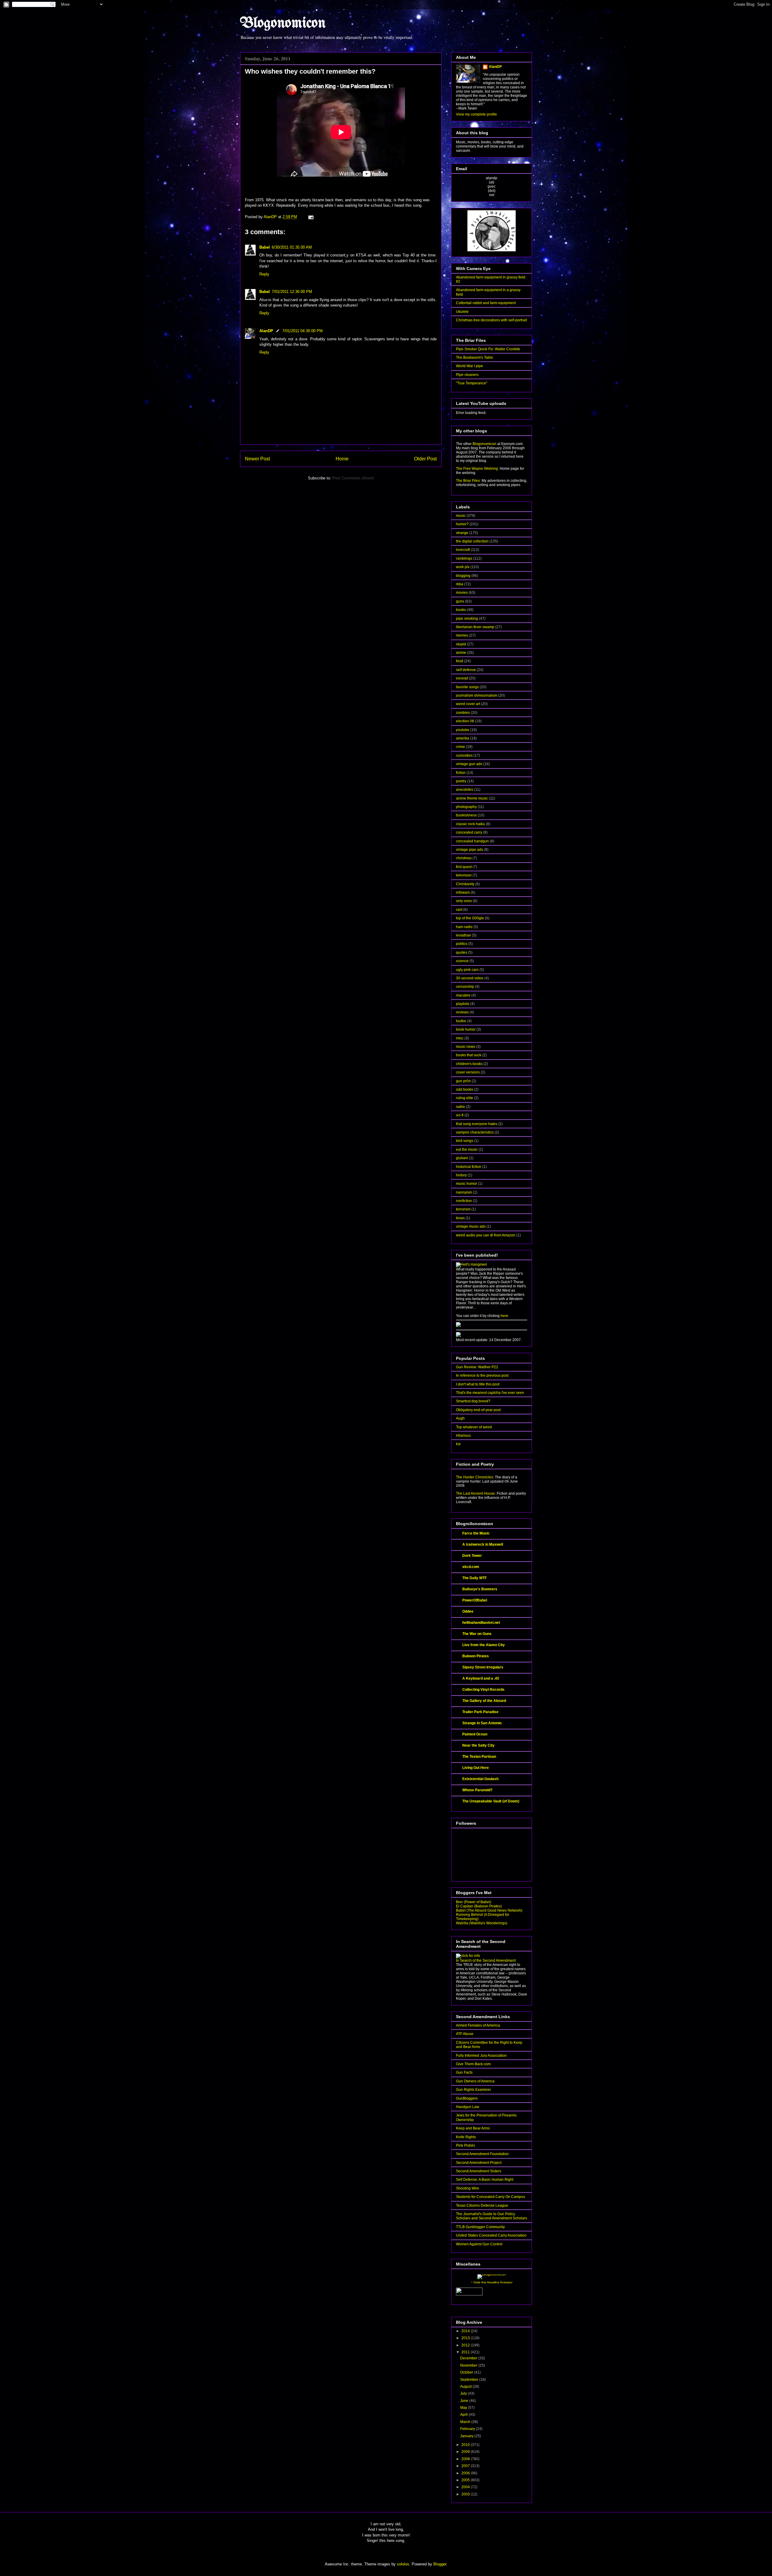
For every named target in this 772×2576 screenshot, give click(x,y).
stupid (461, 644)
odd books (465, 1089)
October (467, 2372)
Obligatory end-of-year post (478, 1410)
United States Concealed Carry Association (491, 2235)
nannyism (464, 1192)
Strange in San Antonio (482, 1723)
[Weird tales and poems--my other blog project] (458, 1336)
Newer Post (257, 459)
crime (460, 747)
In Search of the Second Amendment (486, 1961)
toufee (461, 1021)
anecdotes (465, 790)
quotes (462, 952)
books (461, 610)
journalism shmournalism (477, 695)
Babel (265, 247)
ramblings (464, 558)
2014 (466, 2331)
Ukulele (462, 312)
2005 (466, 2480)
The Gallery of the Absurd (484, 1701)
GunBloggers (467, 2098)
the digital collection (472, 541)
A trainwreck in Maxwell (483, 1544)
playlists (463, 1004)
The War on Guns (477, 1634)
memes (462, 635)
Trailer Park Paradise (480, 1712)
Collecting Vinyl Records (483, 1690)
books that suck (469, 1055)
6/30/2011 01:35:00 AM (292, 247)
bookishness (466, 815)
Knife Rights (466, 2137)
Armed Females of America (478, 2025)
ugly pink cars (467, 970)
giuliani (462, 1158)
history (461, 1175)
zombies (463, 713)
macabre (463, 995)
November (469, 2365)
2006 (466, 2473)
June (465, 2401)
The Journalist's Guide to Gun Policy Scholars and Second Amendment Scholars (492, 2216)
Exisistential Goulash (480, 1779)
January (467, 2436)
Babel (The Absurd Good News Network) (489, 1910)
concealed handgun (472, 841)
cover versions (468, 1072)
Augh (460, 1418)
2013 (466, 2338)
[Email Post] (310, 217)
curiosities (464, 755)
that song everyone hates (477, 1124)
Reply (264, 274)
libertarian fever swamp (475, 627)
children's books (469, 1064)
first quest (464, 867)
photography (466, 807)
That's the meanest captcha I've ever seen (490, 1393)
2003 (466, 2494)
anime (461, 653)
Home (342, 459)
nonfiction (464, 1201)
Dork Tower (472, 1556)
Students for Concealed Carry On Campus (490, 2197)
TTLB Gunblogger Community (480, 2227)
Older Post (425, 459)
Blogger (440, 2564)
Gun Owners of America (475, 2081)
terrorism (463, 1209)
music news (466, 1047)
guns (460, 601)
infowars (463, 892)
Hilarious (463, 1436)
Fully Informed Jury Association (481, 2056)
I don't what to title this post (478, 1384)
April (464, 2415)
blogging (463, 576)
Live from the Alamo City (484, 1645)
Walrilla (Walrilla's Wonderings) (482, 1923)
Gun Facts (464, 2072)
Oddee (468, 1611)
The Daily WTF (475, 1578)
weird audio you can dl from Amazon (486, 1235)
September (470, 2380)
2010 (466, 2445)
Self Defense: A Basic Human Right (485, 2180)
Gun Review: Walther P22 (477, 1367)
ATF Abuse (465, 2034)
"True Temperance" (472, 383)
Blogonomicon (283, 24)
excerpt (462, 678)
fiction (461, 773)
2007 (466, 2466)
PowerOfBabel (475, 1600)
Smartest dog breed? (473, 1401)
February (468, 2429)
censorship (465, 987)
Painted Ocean (475, 1734)
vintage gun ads (469, 764)
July (464, 2393)
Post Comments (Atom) (353, 478)
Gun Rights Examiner (473, 2090)
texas (460, 1218)
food (460, 661)
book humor (466, 1029)
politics (462, 944)
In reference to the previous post (482, 1375)
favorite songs (467, 687)
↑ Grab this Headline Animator (492, 2282)
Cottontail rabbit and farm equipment (486, 303)
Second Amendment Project (479, 2163)
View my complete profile (476, 114)
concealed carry (469, 832)
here (504, 1316)
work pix (463, 567)
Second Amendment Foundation (482, 2154)
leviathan (464, 935)
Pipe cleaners (467, 375)
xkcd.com (471, 1567)
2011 (466, 2352)
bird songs (465, 1141)
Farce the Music (476, 1533)
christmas (464, 858)
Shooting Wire (468, 2188)
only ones (464, 901)
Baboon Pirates (476, 1656)
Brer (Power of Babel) (474, 1902)
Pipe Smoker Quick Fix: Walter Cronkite (488, 349)
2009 (466, 2452)
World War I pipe (470, 366)
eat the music (467, 1150)
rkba (460, 584)
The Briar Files (468, 481)
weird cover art (468, 704)
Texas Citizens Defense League (482, 2206)
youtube (463, 730)
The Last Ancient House (475, 1493)
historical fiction (469, 1167)
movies (462, 593)
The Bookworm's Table (475, 358)
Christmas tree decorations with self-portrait (491, 320)
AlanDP (266, 331)
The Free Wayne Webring (477, 469)
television (464, 875)
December (469, 2358)
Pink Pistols (465, 2145)
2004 (466, 2487)
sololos (403, 2564)
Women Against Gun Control (479, 2244)
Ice (458, 1444)
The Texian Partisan (479, 1757)
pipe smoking (467, 619)
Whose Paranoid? (477, 1790)
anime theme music (472, 798)
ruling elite (465, 1098)
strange (462, 533)
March (466, 2422)
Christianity (465, 884)
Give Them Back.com (473, 2064)
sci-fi (460, 1115)
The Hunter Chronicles (475, 1477)
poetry (461, 781)
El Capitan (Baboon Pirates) (479, 1906)
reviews (462, 1012)
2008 (466, 2459)
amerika (463, 738)
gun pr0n (463, 1081)
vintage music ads (471, 1226)
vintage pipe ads (470, 850)
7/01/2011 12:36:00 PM (292, 292)
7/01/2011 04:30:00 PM (302, 331)
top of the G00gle (470, 918)
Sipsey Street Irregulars (483, 1667)
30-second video (470, 978)
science (462, 961)
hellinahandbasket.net (481, 1623)
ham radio (464, 927)
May (464, 2408)
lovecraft (463, 550)
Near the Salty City (478, 1745)
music (461, 516)
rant (459, 910)
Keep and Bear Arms (473, 2128)
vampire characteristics (475, 1132)
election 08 (465, 721)
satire (460, 1107)
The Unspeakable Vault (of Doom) (491, 1801)
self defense (466, 670)
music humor (467, 1184)
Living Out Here (476, 1768)
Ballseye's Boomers (480, 1589)
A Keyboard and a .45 (481, 1678)
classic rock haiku (470, 824)
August (466, 2387)
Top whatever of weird (474, 1427)
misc (460, 1038)
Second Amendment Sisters (479, 2171)
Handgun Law (468, 2107)
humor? (462, 524)
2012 (466, 2345)
